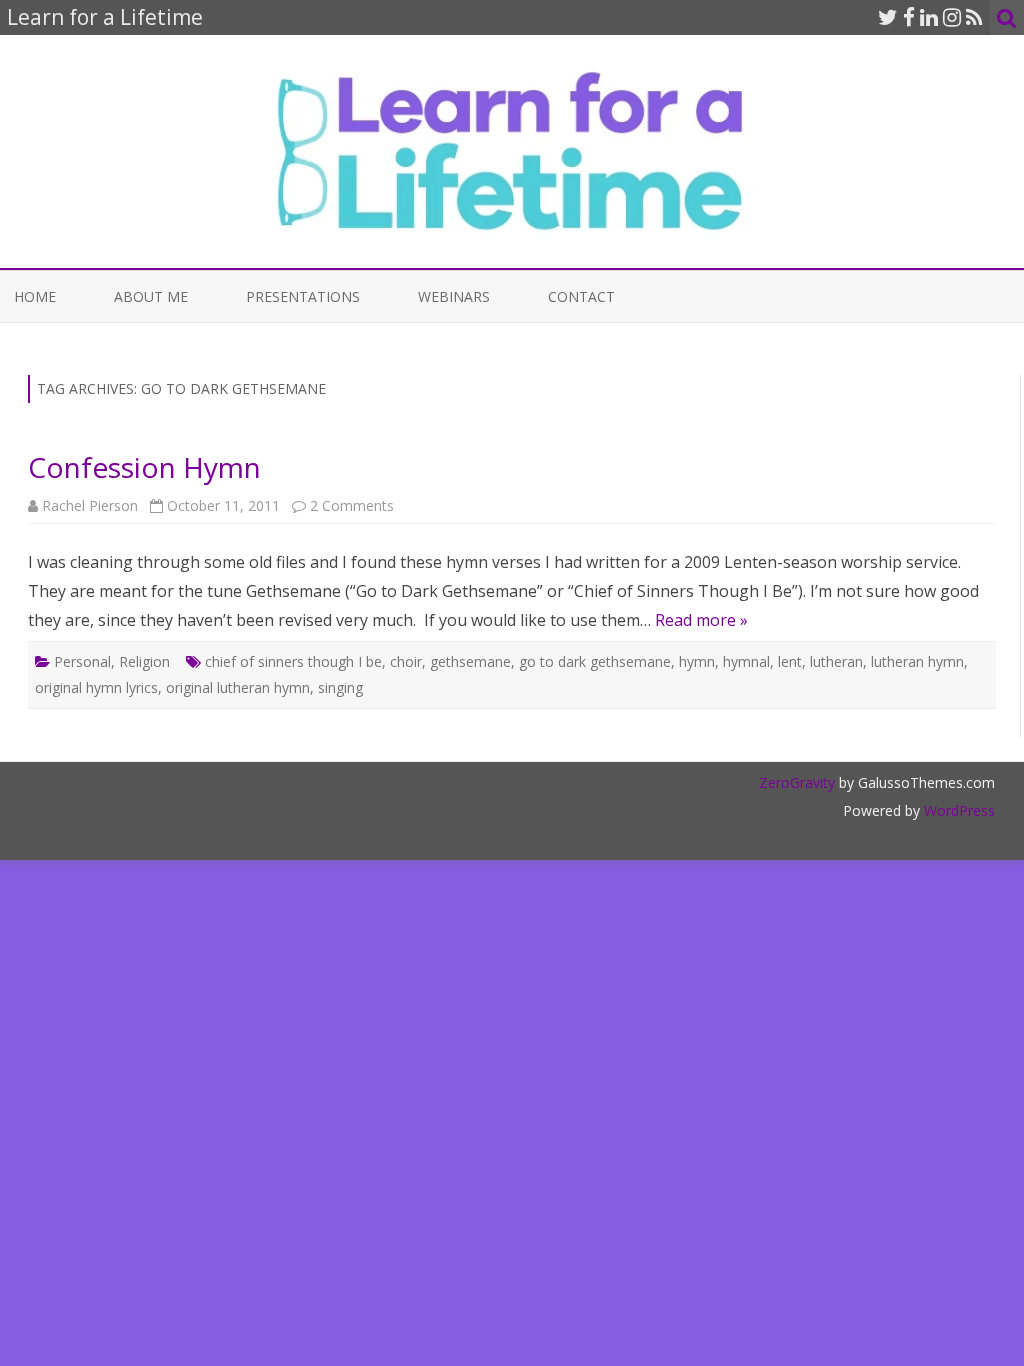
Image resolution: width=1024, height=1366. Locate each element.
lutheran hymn (917, 661)
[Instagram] (952, 17)
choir (406, 661)
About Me (151, 296)
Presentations (303, 296)
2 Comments (352, 505)
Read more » (701, 620)
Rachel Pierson (90, 505)
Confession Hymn (144, 467)
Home (35, 296)
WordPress (957, 810)
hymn (697, 661)
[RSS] (974, 17)
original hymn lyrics (96, 687)
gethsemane (470, 661)
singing (340, 687)
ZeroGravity (797, 782)
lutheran (836, 661)
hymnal (746, 661)
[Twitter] (888, 17)
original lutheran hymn (238, 687)
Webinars (454, 296)
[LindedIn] (929, 17)
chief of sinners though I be (293, 661)
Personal (82, 661)
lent (790, 661)
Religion (144, 661)
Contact (581, 296)
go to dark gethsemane (595, 661)
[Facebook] (909, 17)
